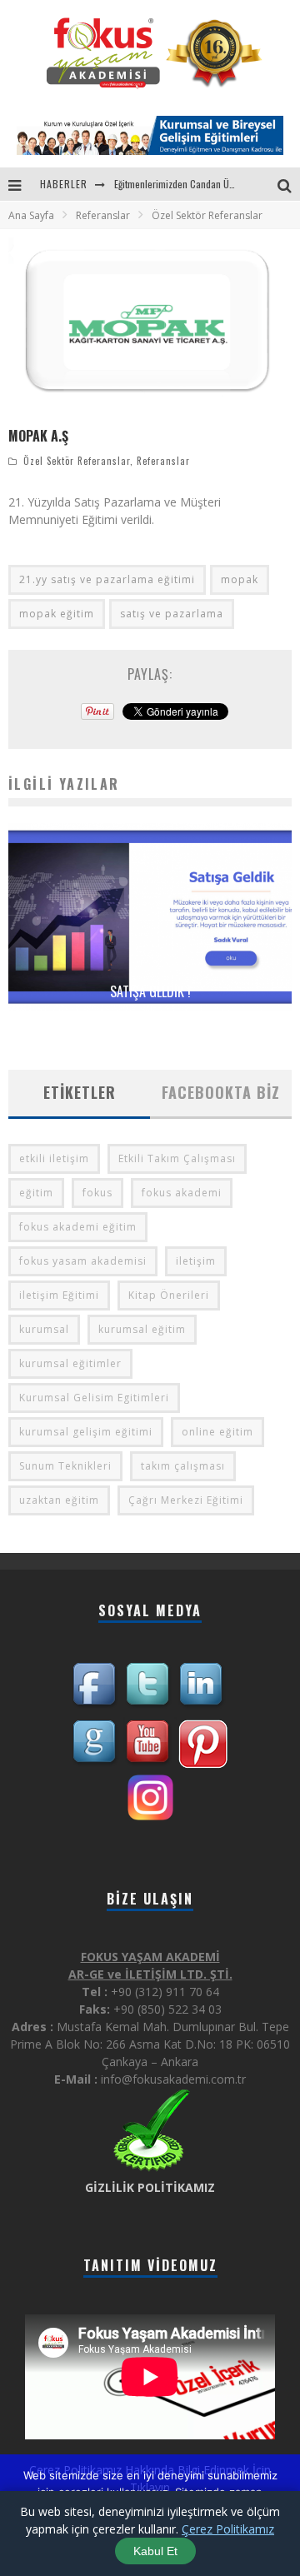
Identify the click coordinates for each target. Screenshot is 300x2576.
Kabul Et (155, 2551)
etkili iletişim (54, 1158)
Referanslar (163, 461)
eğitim (36, 1193)
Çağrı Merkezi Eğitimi (186, 1500)
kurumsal (44, 1329)
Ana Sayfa (31, 215)
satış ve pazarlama (172, 614)
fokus (97, 1193)
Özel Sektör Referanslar (77, 461)
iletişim (196, 1261)
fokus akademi (182, 1193)
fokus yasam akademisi (83, 1261)
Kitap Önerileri (169, 1295)
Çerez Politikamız (228, 2529)
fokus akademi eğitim (78, 1227)
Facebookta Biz (221, 1092)
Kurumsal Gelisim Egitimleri (94, 1398)
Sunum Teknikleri (65, 1466)
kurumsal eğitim (142, 1329)
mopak (240, 579)
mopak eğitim (57, 614)
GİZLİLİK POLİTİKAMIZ (150, 2187)
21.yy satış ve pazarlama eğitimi (107, 579)
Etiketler (80, 1092)
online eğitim (217, 1432)
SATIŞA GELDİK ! (150, 991)
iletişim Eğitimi (59, 1295)
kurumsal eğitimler (70, 1363)
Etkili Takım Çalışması (177, 1158)
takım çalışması (183, 1466)
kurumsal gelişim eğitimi (86, 1432)
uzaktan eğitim (59, 1500)
